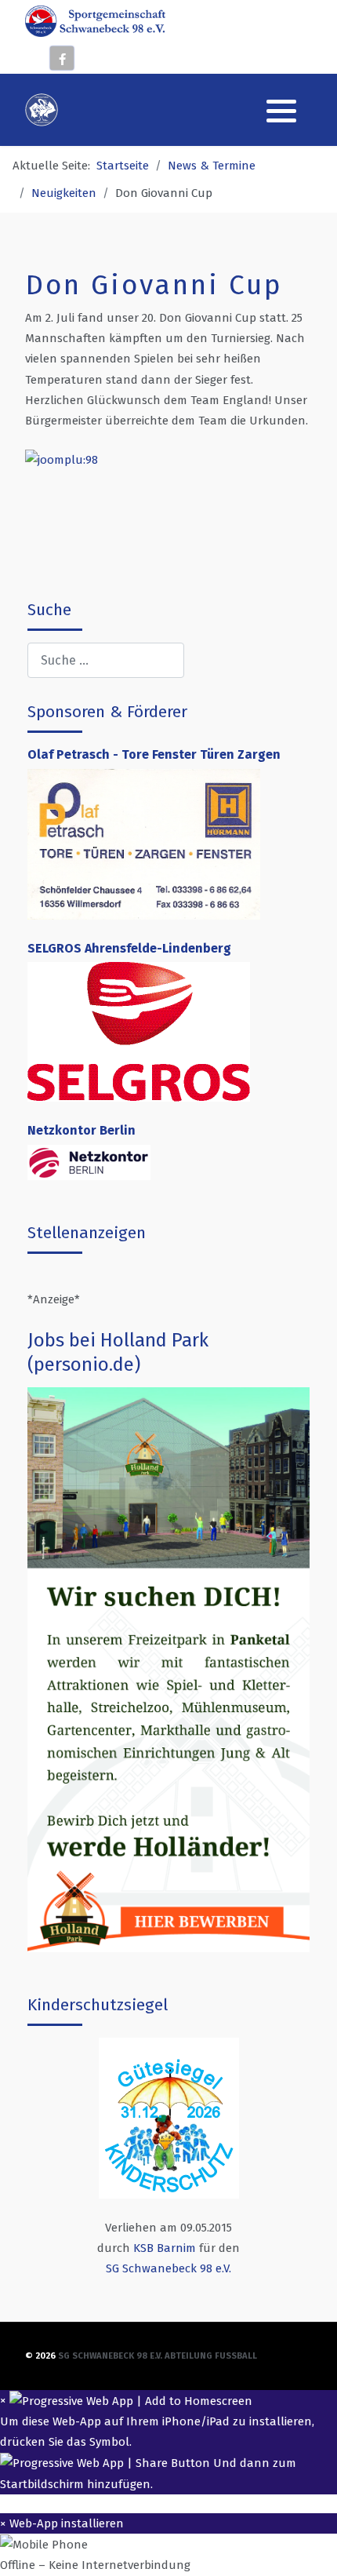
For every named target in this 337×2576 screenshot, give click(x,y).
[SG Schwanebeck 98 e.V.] (95, 20)
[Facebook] (62, 58)
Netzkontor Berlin (82, 1130)
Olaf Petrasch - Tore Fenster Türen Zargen (156, 754)
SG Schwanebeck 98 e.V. (168, 2268)
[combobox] (106, 660)
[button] (281, 111)
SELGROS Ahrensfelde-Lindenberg (129, 948)
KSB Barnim (165, 2248)
